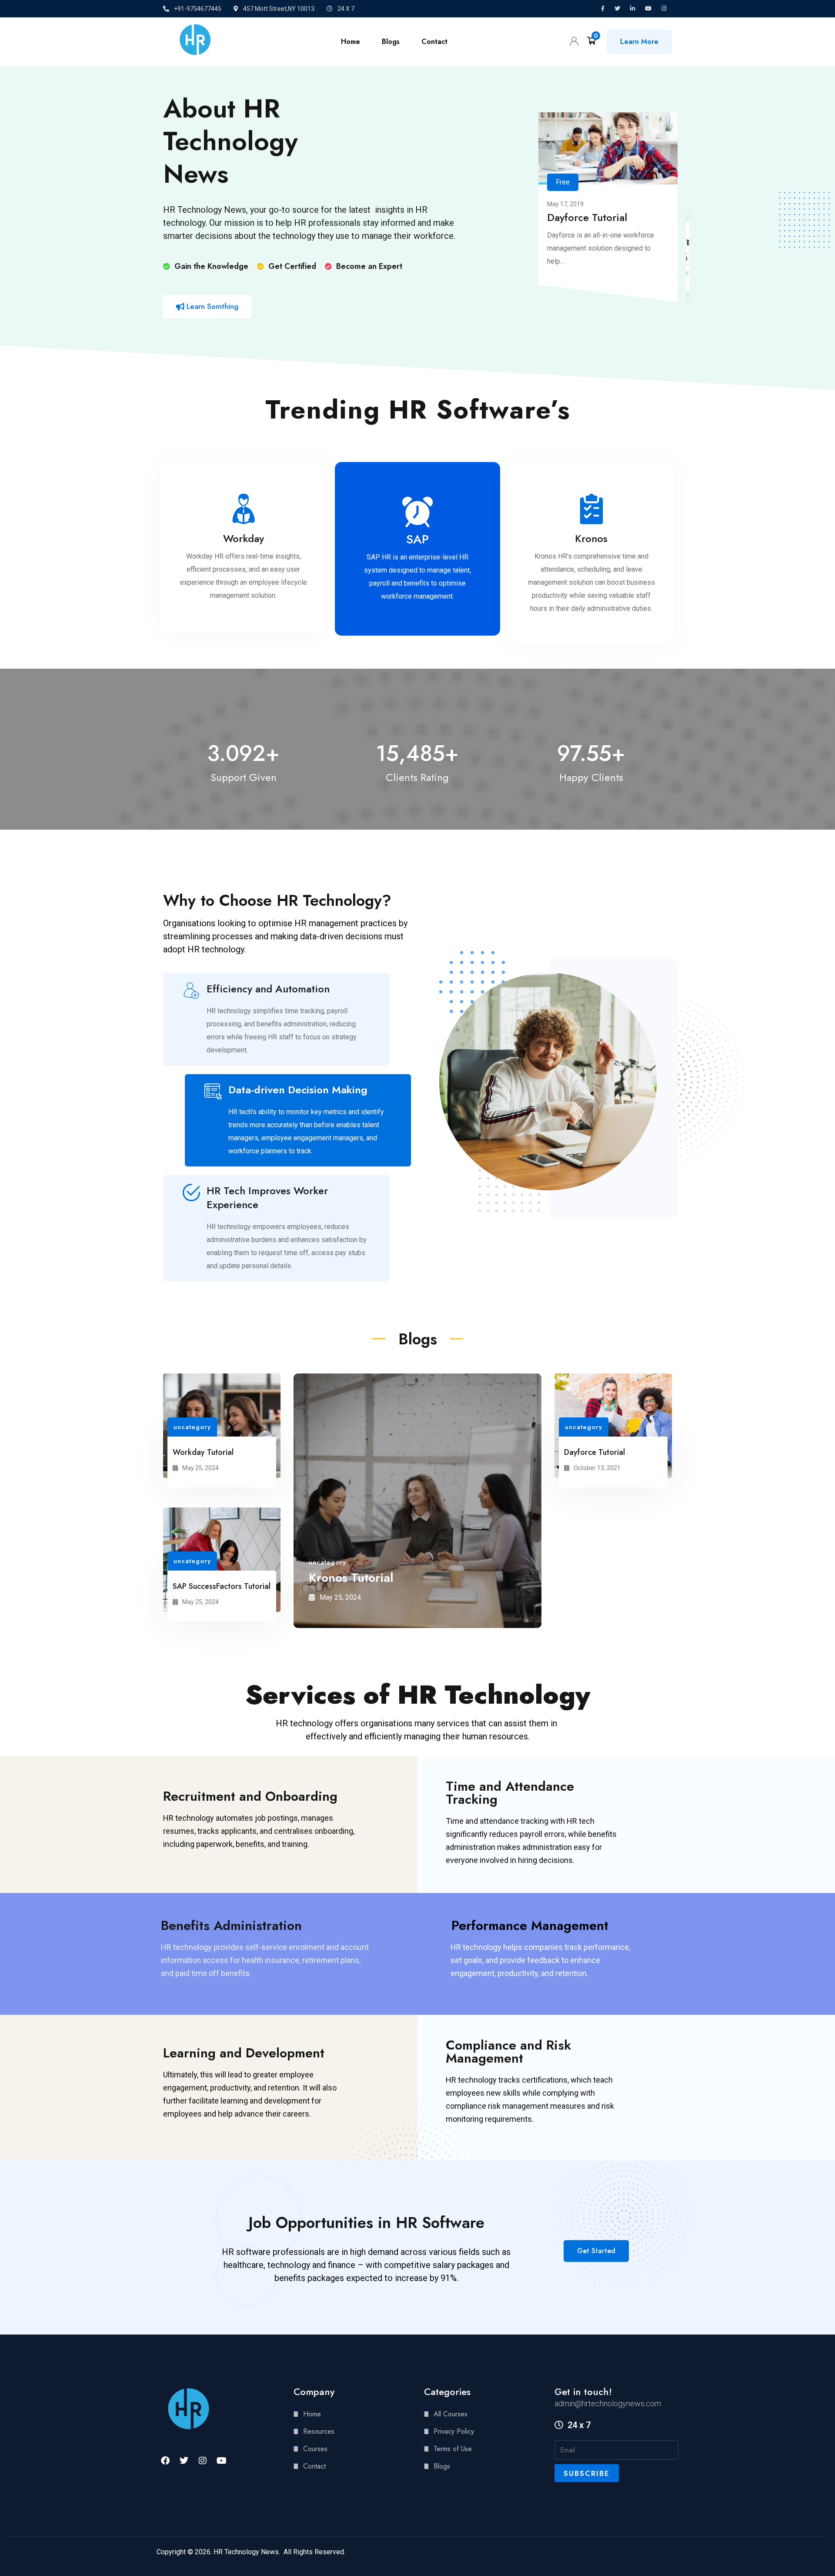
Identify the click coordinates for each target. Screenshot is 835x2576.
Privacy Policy (454, 2431)
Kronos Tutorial (351, 1578)
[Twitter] (184, 2461)
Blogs (391, 42)
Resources (319, 2431)
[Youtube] (221, 2461)
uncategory (192, 1427)
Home (351, 42)
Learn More (639, 42)
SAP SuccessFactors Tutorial (222, 1586)
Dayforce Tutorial (587, 217)
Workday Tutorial (203, 1452)
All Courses (451, 2414)
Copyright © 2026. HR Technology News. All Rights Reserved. (251, 2552)
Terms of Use (453, 2449)
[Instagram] (203, 2461)
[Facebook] (165, 2461)
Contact (434, 42)
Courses (315, 2449)
